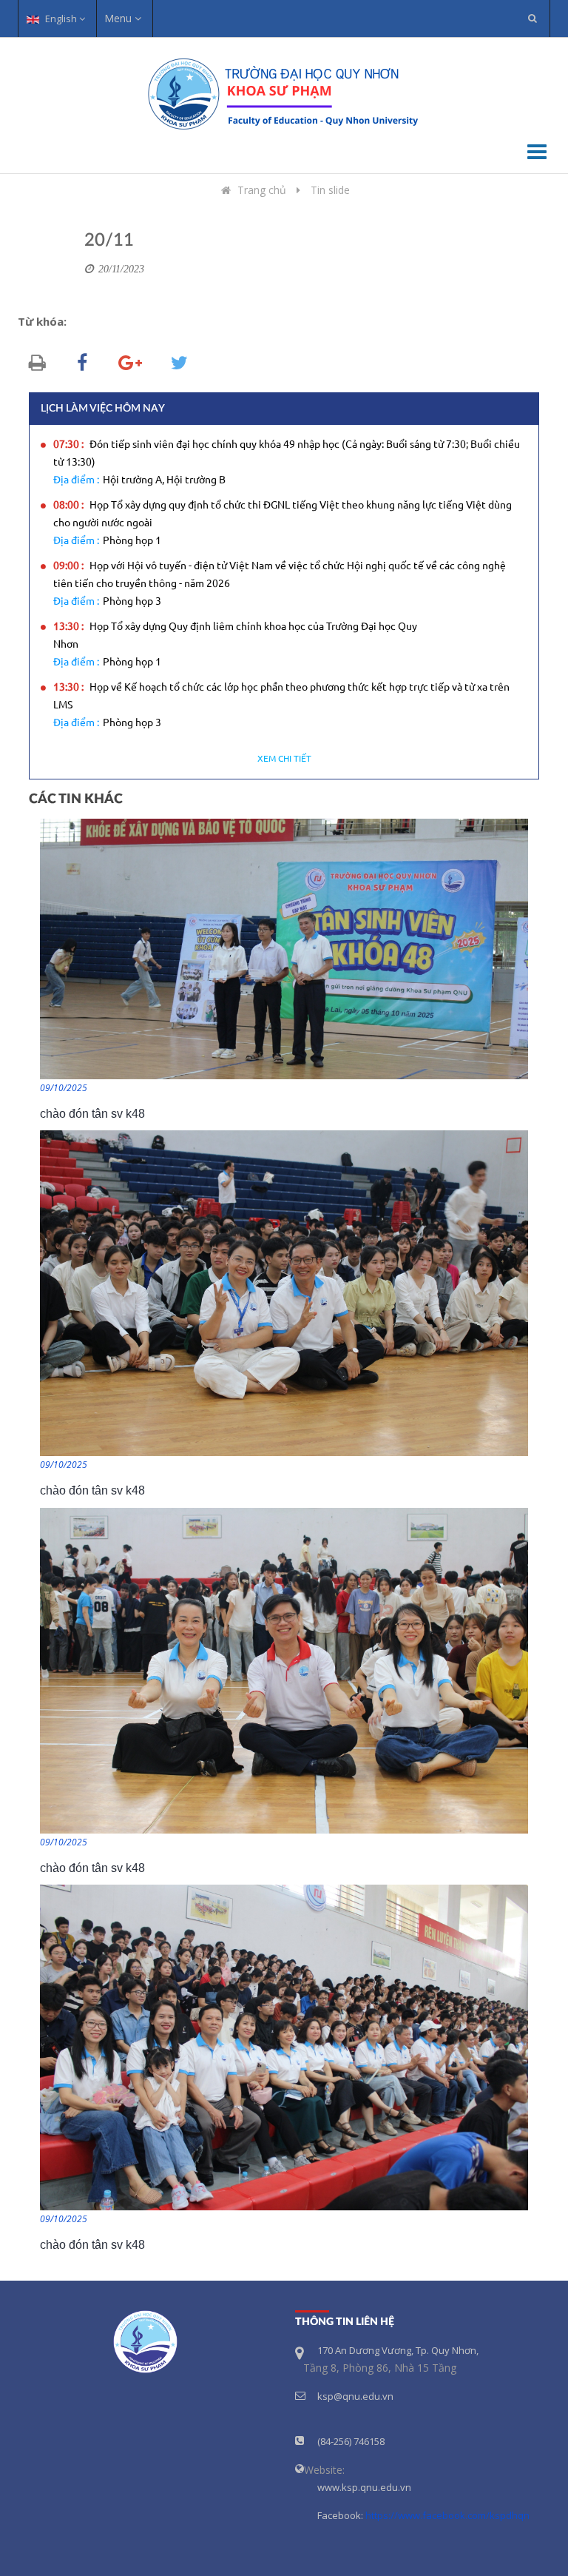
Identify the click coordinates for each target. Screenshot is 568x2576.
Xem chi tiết (284, 759)
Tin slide (330, 190)
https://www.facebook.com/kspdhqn (447, 2515)
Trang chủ (262, 190)
